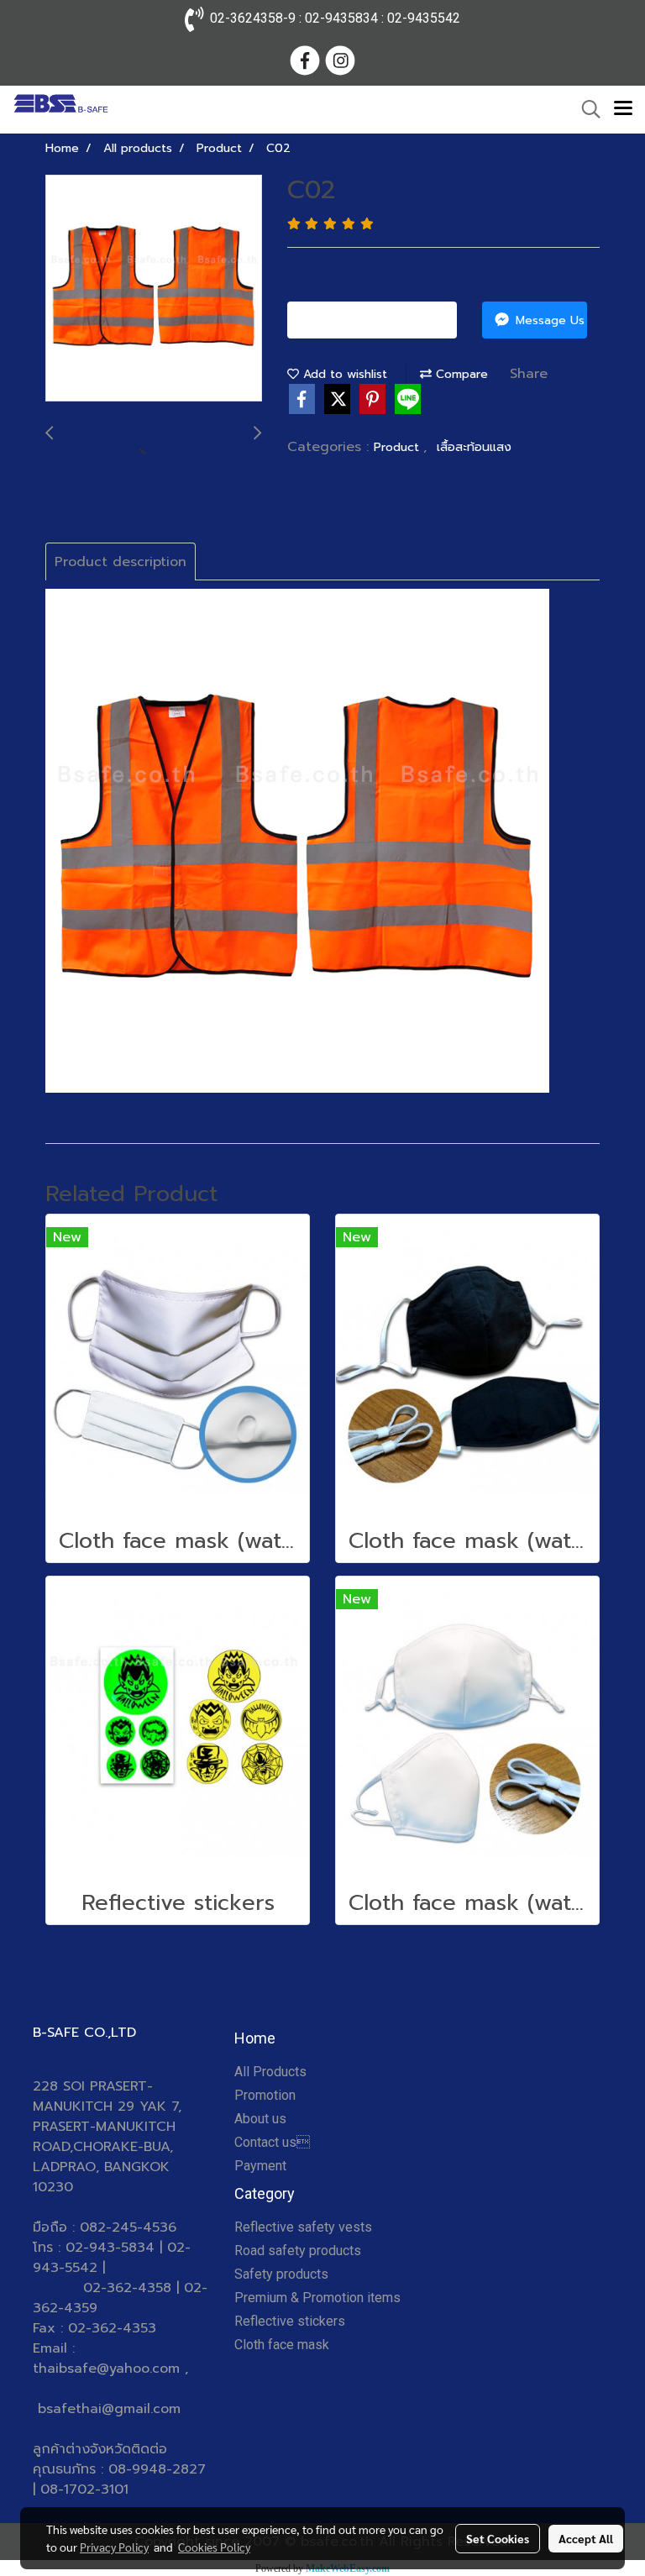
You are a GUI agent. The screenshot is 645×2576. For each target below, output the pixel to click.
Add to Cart (379, 320)
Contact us (272, 2142)
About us (260, 2119)
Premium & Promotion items (317, 2298)
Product (399, 447)
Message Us (548, 320)
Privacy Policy (114, 2547)
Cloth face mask (282, 2345)
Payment (260, 2166)
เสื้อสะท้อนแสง (474, 447)
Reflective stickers (290, 2321)
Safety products (281, 2274)
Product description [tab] (121, 562)
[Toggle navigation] (623, 109)
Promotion (265, 2095)
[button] (585, 109)
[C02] (154, 289)
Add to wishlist (343, 374)
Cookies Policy (214, 2547)
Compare (460, 374)
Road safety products (298, 2251)
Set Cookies (498, 2538)
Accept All (586, 2538)
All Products (270, 2072)
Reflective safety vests (303, 2227)
